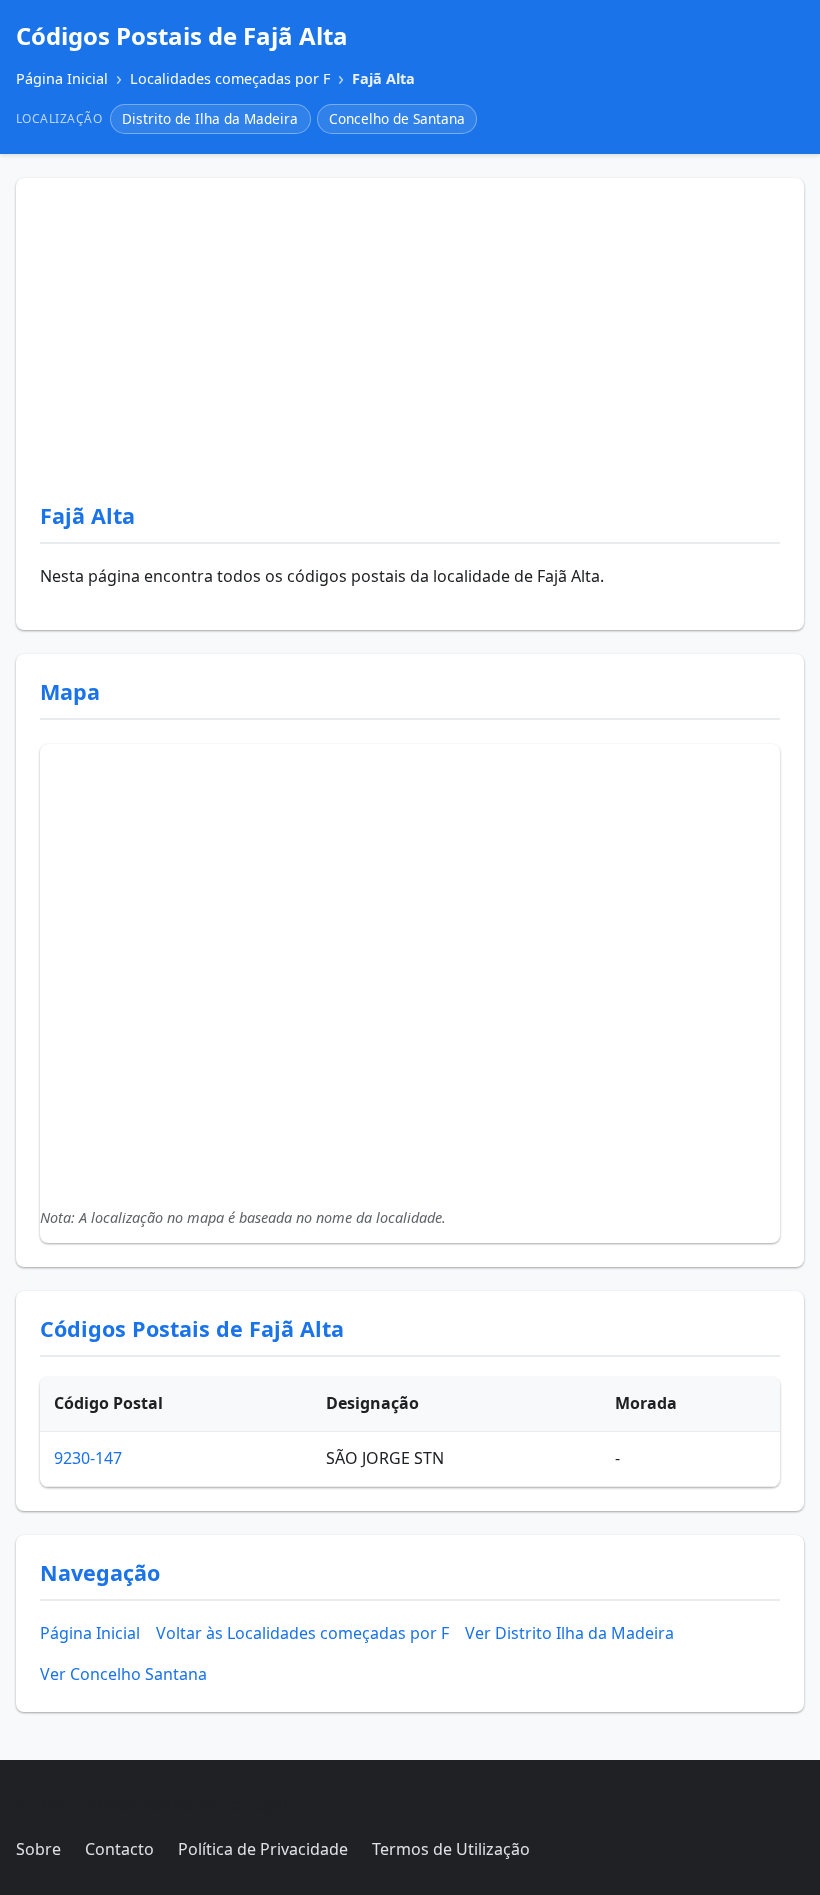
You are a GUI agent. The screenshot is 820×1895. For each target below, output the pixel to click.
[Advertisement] (410, 352)
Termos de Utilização (451, 1849)
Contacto (119, 1849)
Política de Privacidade (263, 1849)
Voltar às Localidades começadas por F (302, 1633)
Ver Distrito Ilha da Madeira (569, 1633)
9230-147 (88, 1458)
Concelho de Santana (397, 118)
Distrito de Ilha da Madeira (210, 118)
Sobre (38, 1849)
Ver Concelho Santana (123, 1674)
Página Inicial (90, 1633)
